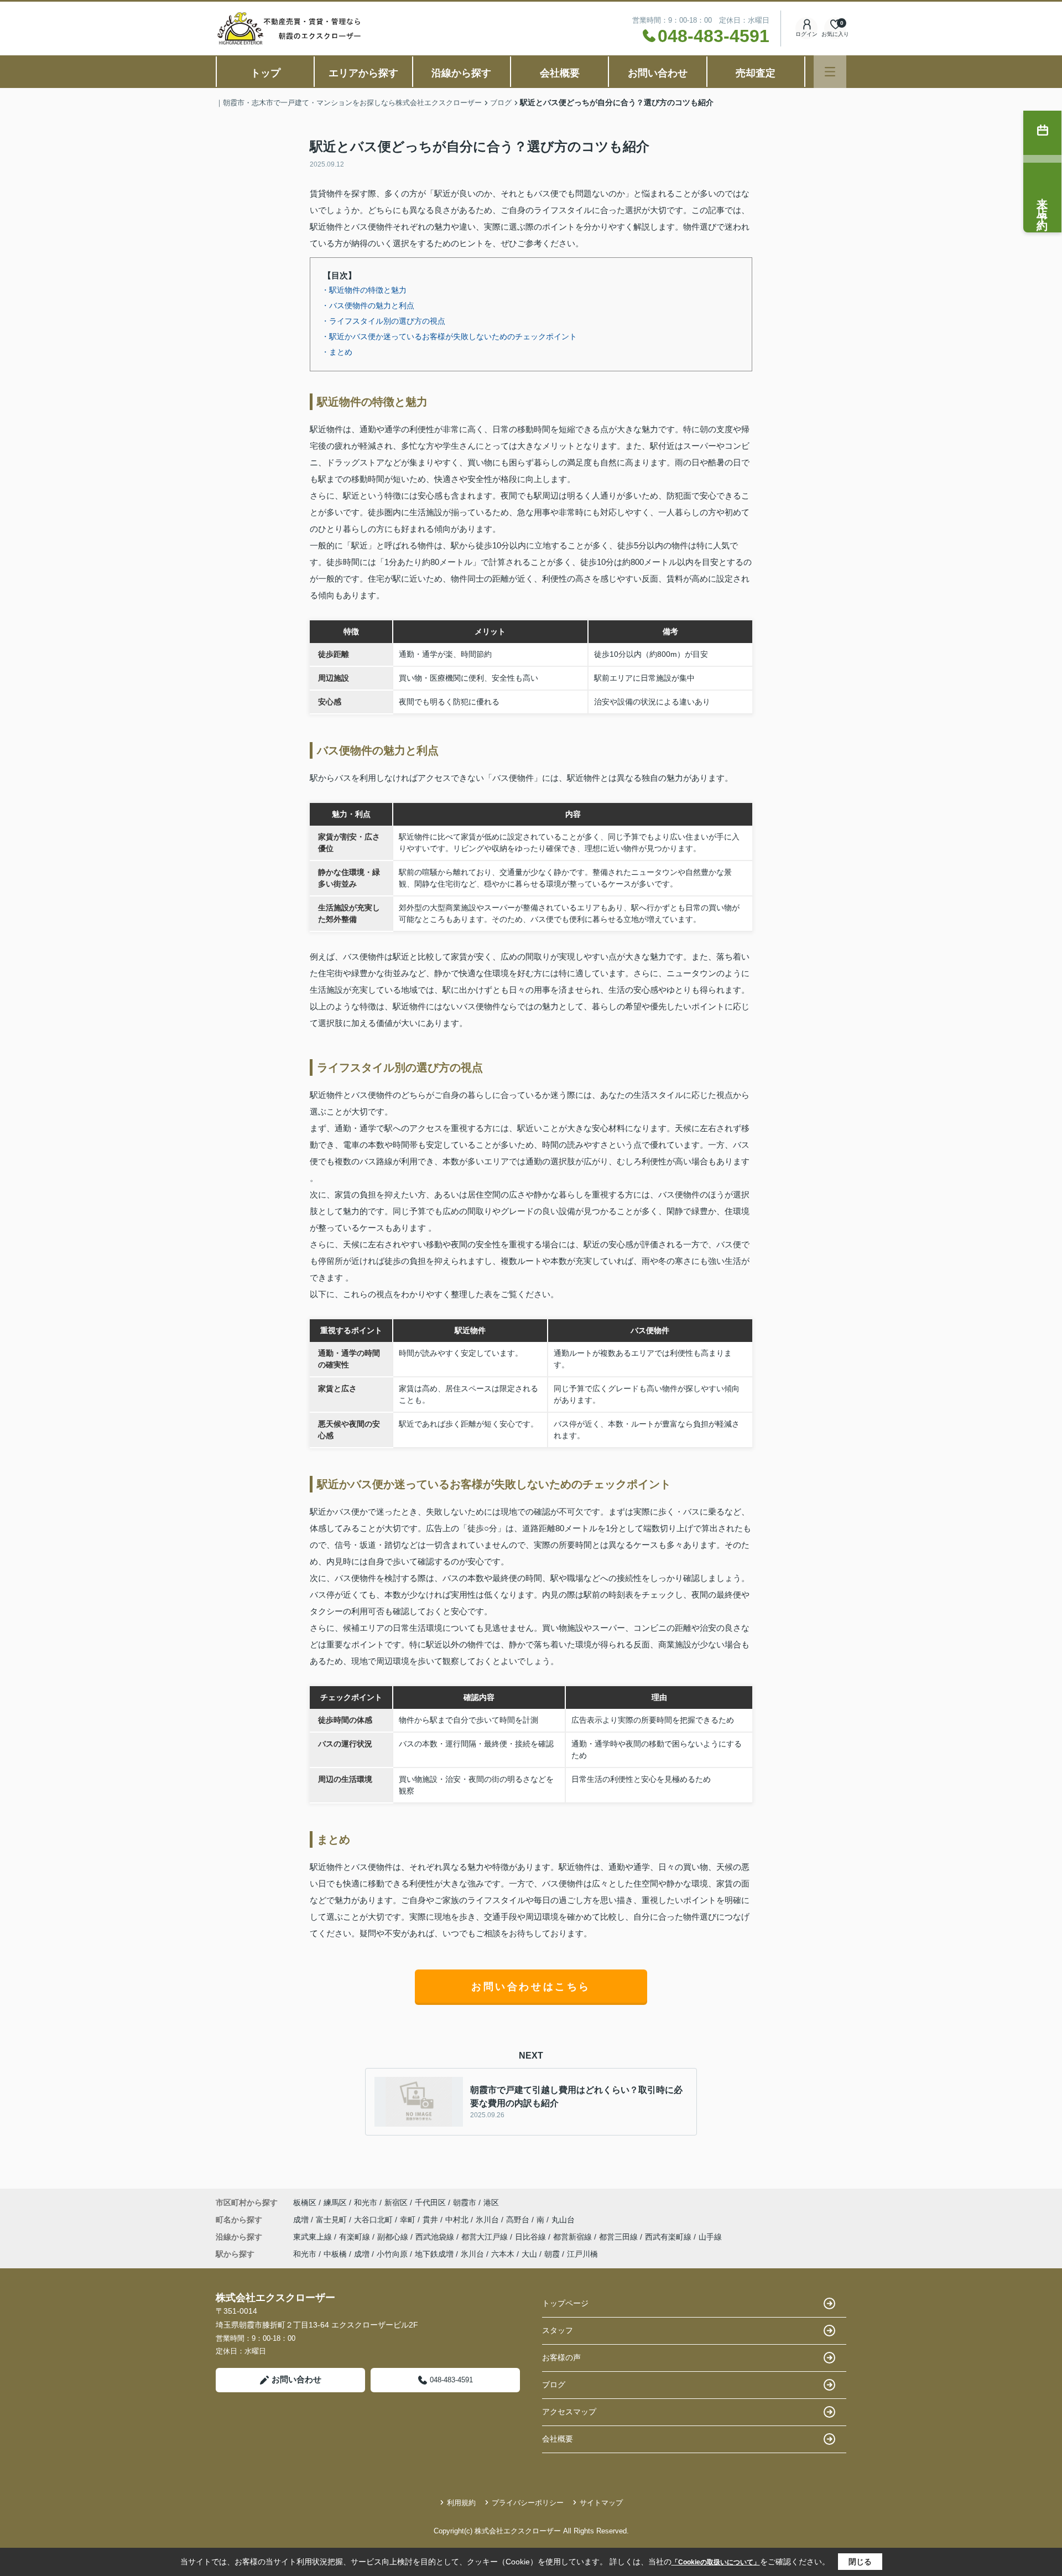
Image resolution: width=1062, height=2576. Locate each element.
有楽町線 (356, 2237)
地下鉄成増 (434, 2254)
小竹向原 (392, 2254)
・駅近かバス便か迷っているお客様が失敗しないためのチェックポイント (449, 336)
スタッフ (558, 2330)
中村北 (458, 2220)
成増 (302, 2220)
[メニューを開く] (830, 72)
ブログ (554, 2385)
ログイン (806, 34)
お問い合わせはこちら (531, 1987)
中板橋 (335, 2254)
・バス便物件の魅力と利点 (368, 305)
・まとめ (337, 352)
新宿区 (396, 2202)
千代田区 (430, 2202)
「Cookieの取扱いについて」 (716, 2562)
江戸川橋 (582, 2254)
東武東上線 (314, 2237)
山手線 (710, 2237)
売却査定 (756, 73)
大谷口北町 (374, 2220)
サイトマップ (601, 2503)
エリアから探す (363, 73)
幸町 (409, 2220)
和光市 (366, 2202)
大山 (529, 2254)
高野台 (519, 2220)
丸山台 (563, 2220)
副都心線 (394, 2237)
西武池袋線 (436, 2237)
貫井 (431, 2220)
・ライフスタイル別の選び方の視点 (383, 321)
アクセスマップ (569, 2412)
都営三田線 (619, 2237)
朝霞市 (465, 2202)
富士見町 (332, 2220)
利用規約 (461, 2503)
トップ (265, 73)
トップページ (565, 2303)
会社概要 (560, 73)
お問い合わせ (658, 73)
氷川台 (488, 2220)
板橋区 (305, 2202)
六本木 (503, 2254)
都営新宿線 (574, 2237)
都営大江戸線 (486, 2237)
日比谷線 (532, 2237)
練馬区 (335, 2202)
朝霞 (552, 2254)
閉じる (860, 2562)
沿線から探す (461, 73)
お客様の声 (561, 2357)
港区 (491, 2202)
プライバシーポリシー (528, 2503)
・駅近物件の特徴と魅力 (364, 290)
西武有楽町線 (669, 2237)
